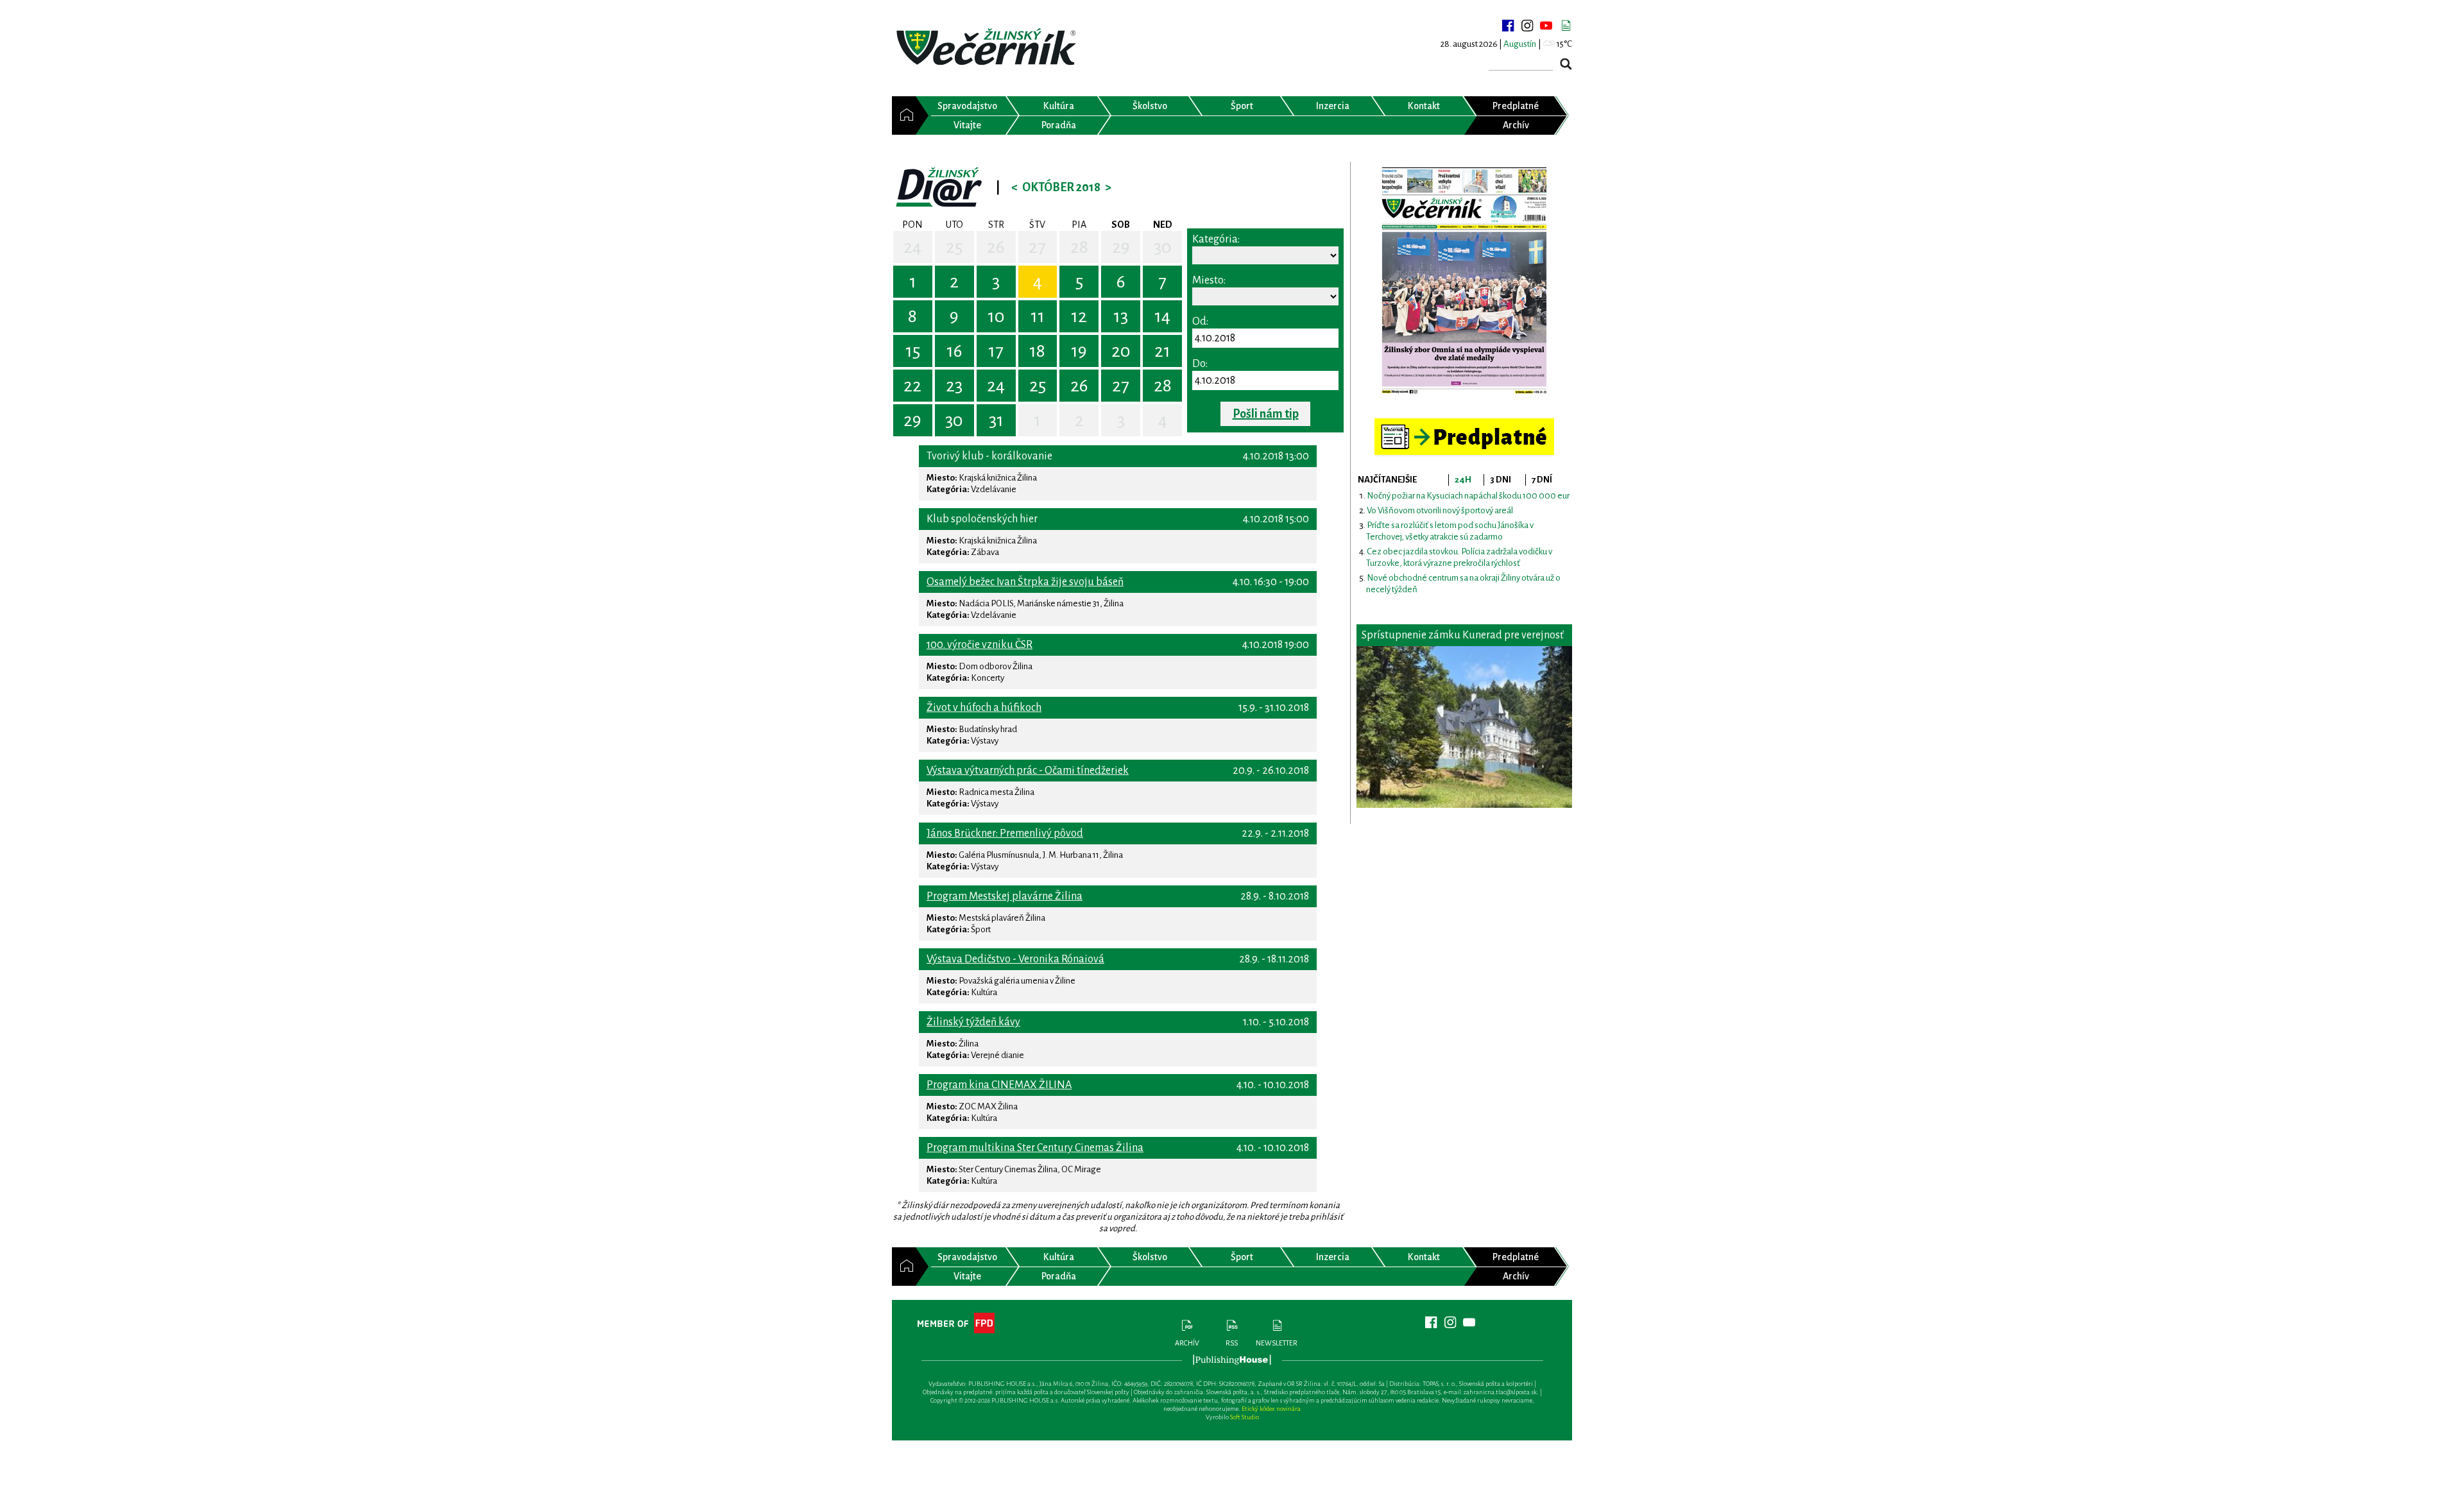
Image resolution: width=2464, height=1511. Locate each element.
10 (996, 316)
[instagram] (1527, 26)
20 (1121, 351)
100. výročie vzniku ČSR (980, 645)
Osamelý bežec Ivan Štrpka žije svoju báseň (1025, 582)
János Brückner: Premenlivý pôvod (1005, 833)
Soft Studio (1245, 1417)
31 (996, 420)
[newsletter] (1566, 26)
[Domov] (904, 115)
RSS (1232, 1343)
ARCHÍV (1187, 1343)
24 (912, 247)
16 (954, 351)
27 (1037, 247)
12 (1079, 316)
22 (912, 386)
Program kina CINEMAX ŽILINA (999, 1085)
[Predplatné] (1464, 424)
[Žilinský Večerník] (988, 48)
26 (996, 247)
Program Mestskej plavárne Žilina (1005, 896)
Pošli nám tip (1266, 414)
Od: (1200, 321)
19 (1079, 351)
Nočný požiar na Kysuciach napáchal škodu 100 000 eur (1468, 496)
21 (1162, 351)
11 (1038, 316)
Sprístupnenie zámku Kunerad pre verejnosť (1463, 635)
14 (1162, 316)
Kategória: (1216, 239)
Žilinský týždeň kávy (973, 1022)
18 (1037, 351)
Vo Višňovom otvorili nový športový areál (1440, 510)
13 (1121, 316)
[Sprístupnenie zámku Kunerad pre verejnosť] (1464, 727)
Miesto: (1209, 280)
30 (1163, 247)
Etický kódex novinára (1271, 1409)
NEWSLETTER (1277, 1343)
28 (1079, 247)
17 (996, 351)
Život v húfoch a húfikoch (984, 708)
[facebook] (1508, 26)
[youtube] (1546, 26)
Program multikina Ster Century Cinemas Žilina (1035, 1148)
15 (913, 351)
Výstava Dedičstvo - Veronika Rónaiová (1015, 959)
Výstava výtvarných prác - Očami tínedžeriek (1028, 771)
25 (954, 247)
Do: (1200, 364)
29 (1121, 247)
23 (954, 386)
